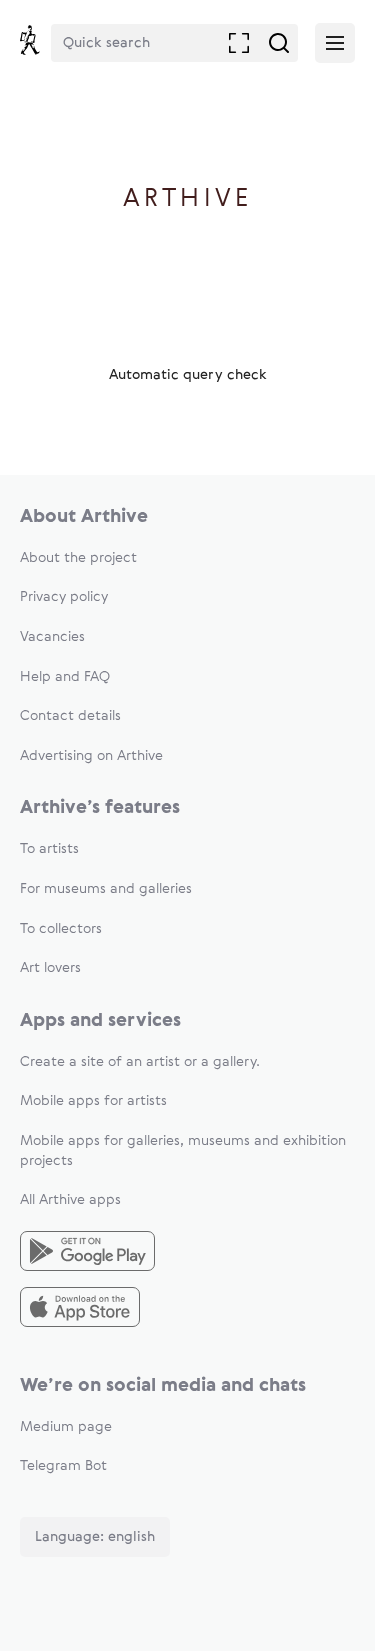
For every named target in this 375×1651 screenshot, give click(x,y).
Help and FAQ (65, 677)
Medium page (66, 1427)
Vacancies (52, 637)
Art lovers (50, 968)
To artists (49, 849)
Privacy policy (64, 597)
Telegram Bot (63, 1466)
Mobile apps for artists (93, 1101)
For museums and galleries (106, 889)
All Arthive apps (70, 1200)
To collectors (61, 929)
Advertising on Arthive (91, 756)
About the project (78, 558)
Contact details (70, 716)
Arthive (187, 199)
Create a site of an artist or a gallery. (140, 1062)
